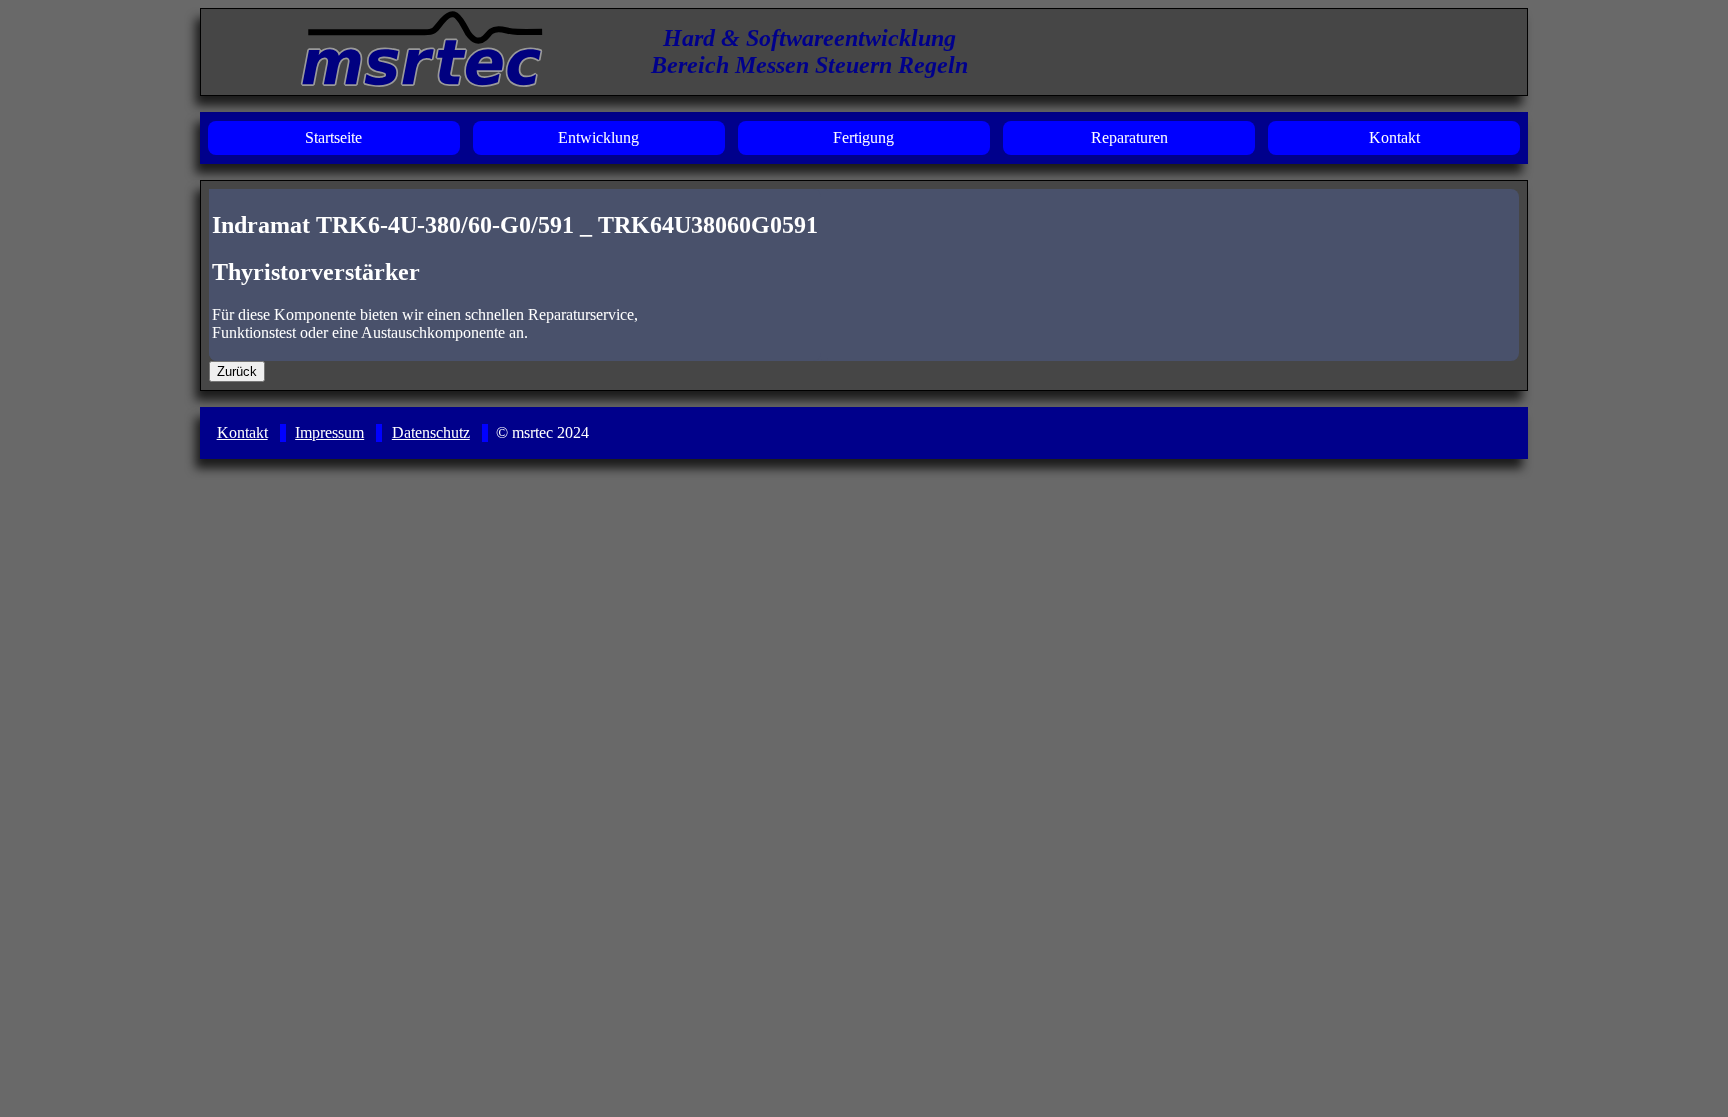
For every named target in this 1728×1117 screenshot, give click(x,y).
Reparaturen (1129, 137)
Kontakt (1394, 137)
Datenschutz (431, 432)
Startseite (333, 137)
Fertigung (863, 137)
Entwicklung (598, 137)
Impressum (329, 432)
